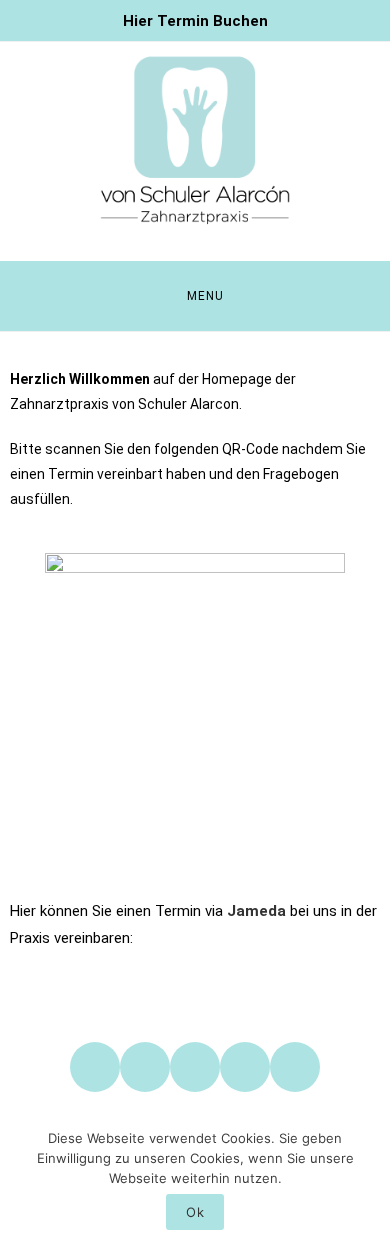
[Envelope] (295, 1067)
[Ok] (365, 1182)
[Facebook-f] (95, 1067)
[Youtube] (145, 1067)
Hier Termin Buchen (195, 21)
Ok (195, 1212)
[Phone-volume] (245, 1067)
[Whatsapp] (195, 1067)
